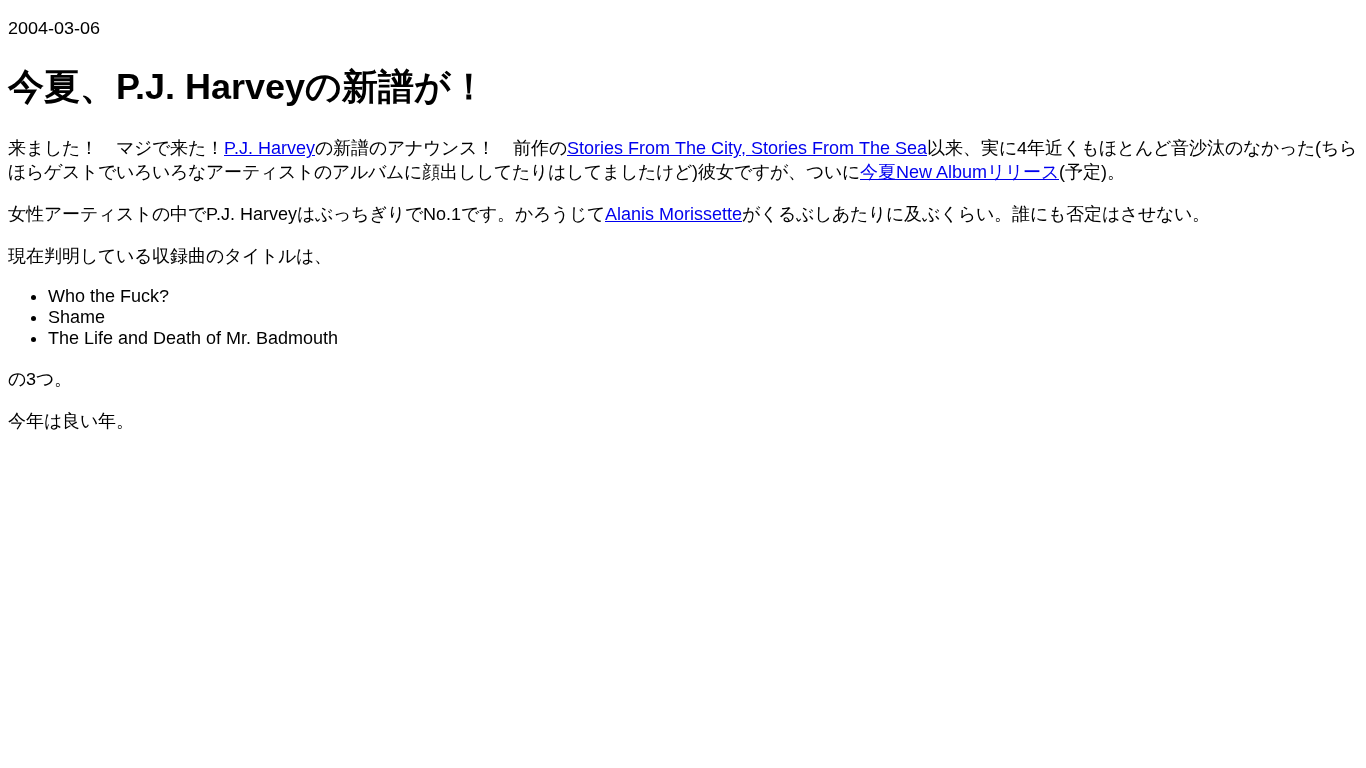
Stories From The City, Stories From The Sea (747, 148)
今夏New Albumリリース (959, 172)
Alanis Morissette (673, 214)
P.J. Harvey (269, 148)
